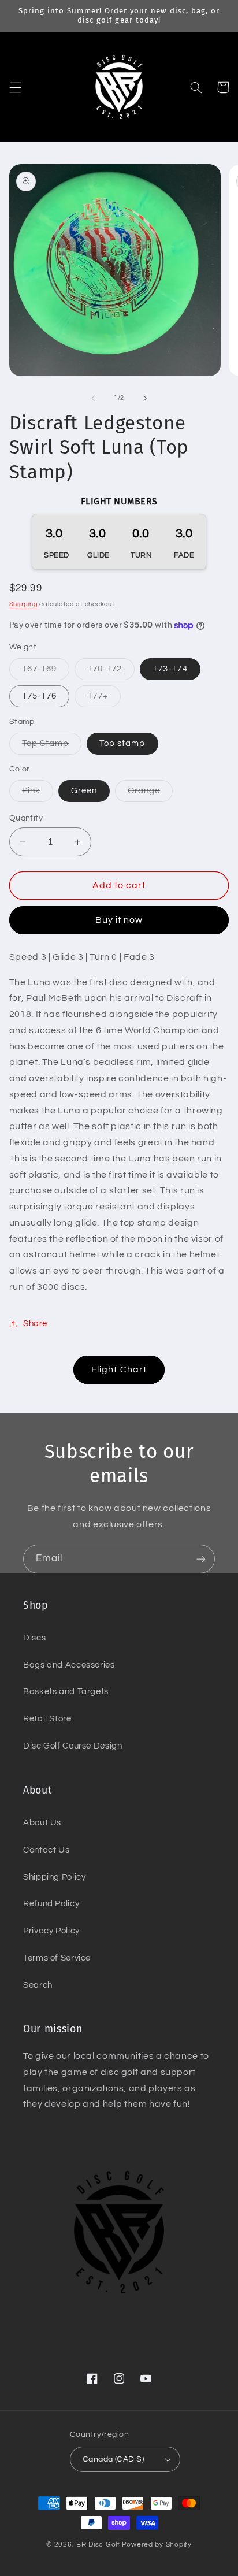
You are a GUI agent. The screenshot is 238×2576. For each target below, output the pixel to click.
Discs (34, 1638)
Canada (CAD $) (113, 2459)
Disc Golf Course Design (73, 1746)
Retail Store (47, 1719)
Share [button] (35, 1324)
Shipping (24, 604)
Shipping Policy (54, 1877)
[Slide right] (145, 398)
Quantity (26, 818)
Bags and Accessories (69, 1665)
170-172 (111, 672)
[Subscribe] (201, 1559)
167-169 (46, 672)
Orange (150, 794)
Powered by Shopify (157, 2545)
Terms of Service (57, 1958)
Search (38, 1985)
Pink (38, 794)
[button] (15, 87)
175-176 (39, 696)
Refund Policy (51, 1904)
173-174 (170, 669)
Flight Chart (119, 1369)
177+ (104, 699)
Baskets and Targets (66, 1692)
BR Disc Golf (98, 2545)
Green (84, 791)
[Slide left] (93, 398)
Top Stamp (52, 747)
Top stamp (122, 743)
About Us (42, 1823)
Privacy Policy (51, 1931)
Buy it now (119, 920)
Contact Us (46, 1850)
